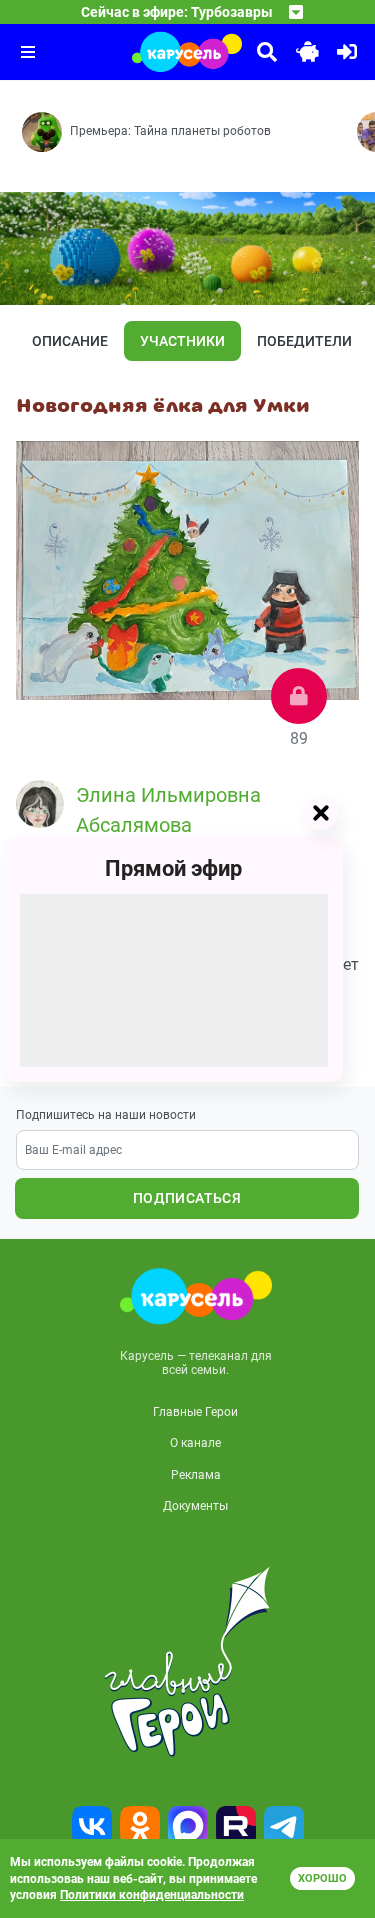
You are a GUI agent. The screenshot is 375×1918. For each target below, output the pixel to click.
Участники (182, 341)
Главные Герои (195, 1412)
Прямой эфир (173, 868)
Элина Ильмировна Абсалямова (168, 810)
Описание (70, 341)
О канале (195, 1443)
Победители (304, 341)
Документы (195, 1506)
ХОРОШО (322, 1878)
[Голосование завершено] (299, 696)
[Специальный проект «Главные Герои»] (187, 1662)
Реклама (196, 1475)
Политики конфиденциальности (152, 1895)
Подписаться (187, 1198)
